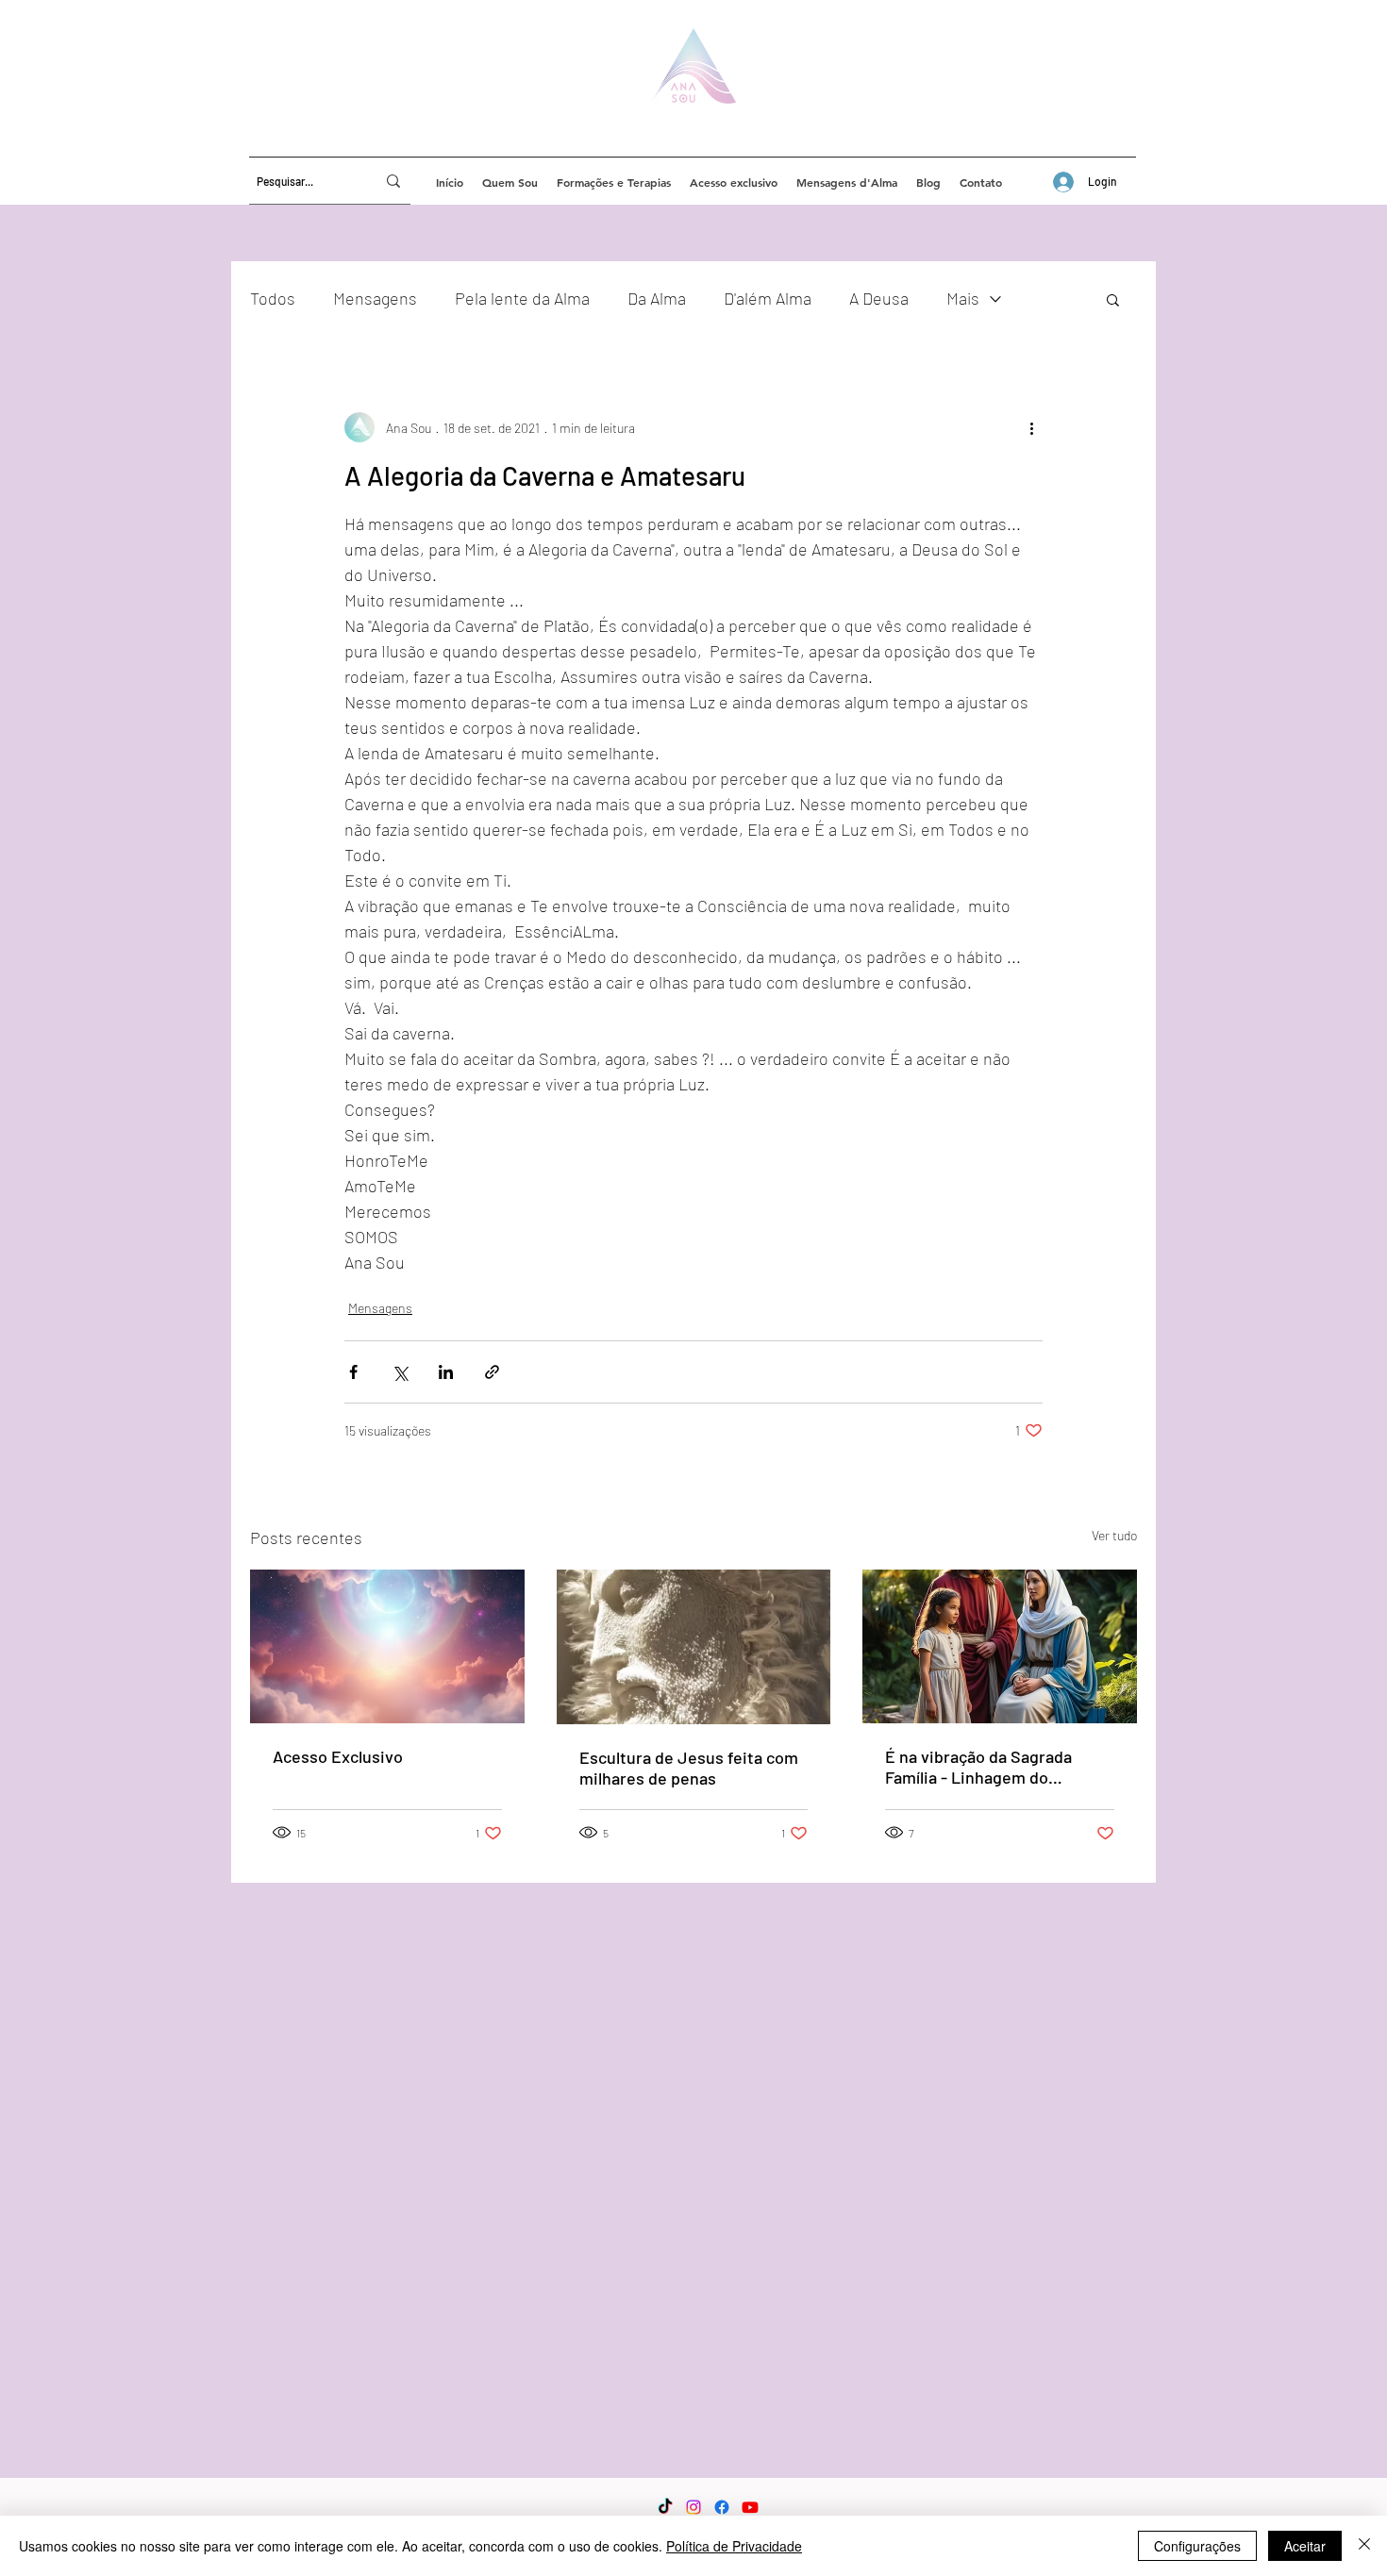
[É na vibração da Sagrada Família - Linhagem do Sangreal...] (1000, 1646)
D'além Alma (768, 298)
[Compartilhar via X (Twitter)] (400, 1372)
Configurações (1197, 2546)
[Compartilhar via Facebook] (353, 1372)
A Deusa (879, 298)
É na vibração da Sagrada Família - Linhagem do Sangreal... (978, 1767)
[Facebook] (722, 2507)
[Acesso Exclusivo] (387, 1646)
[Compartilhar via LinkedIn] (446, 1372)
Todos (273, 298)
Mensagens (375, 298)
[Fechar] (1364, 2546)
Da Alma (657, 298)
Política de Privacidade (734, 2546)
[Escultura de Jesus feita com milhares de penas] (694, 1647)
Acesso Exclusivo (338, 1756)
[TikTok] (665, 2507)
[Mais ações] (1031, 427)
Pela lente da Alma (522, 298)
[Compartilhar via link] (492, 1372)
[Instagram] (693, 2507)
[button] (1113, 299)
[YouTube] (750, 2507)
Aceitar (1305, 2546)
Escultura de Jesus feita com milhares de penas (689, 1768)
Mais (963, 298)
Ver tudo (1114, 1535)
